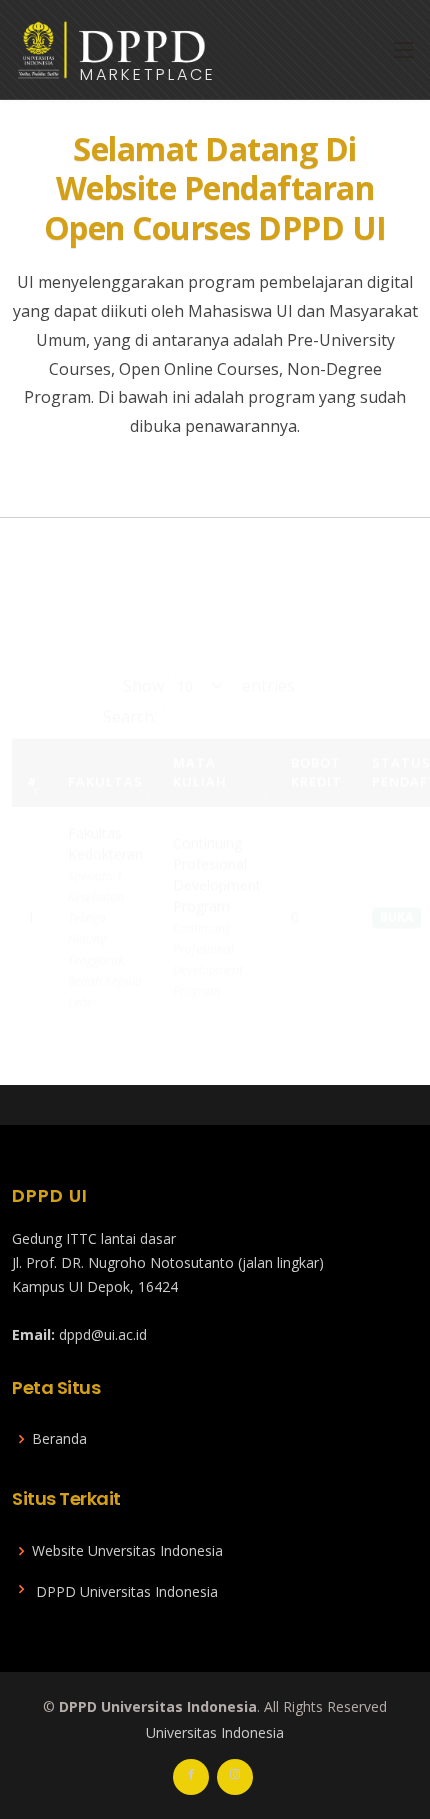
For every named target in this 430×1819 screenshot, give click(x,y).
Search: (130, 689)
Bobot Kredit (316, 745)
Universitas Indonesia (215, 1732)
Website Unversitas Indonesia (127, 1551)
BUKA (396, 890)
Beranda (59, 1439)
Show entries (209, 658)
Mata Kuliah (200, 745)
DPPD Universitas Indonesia (127, 1592)
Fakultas (105, 755)
